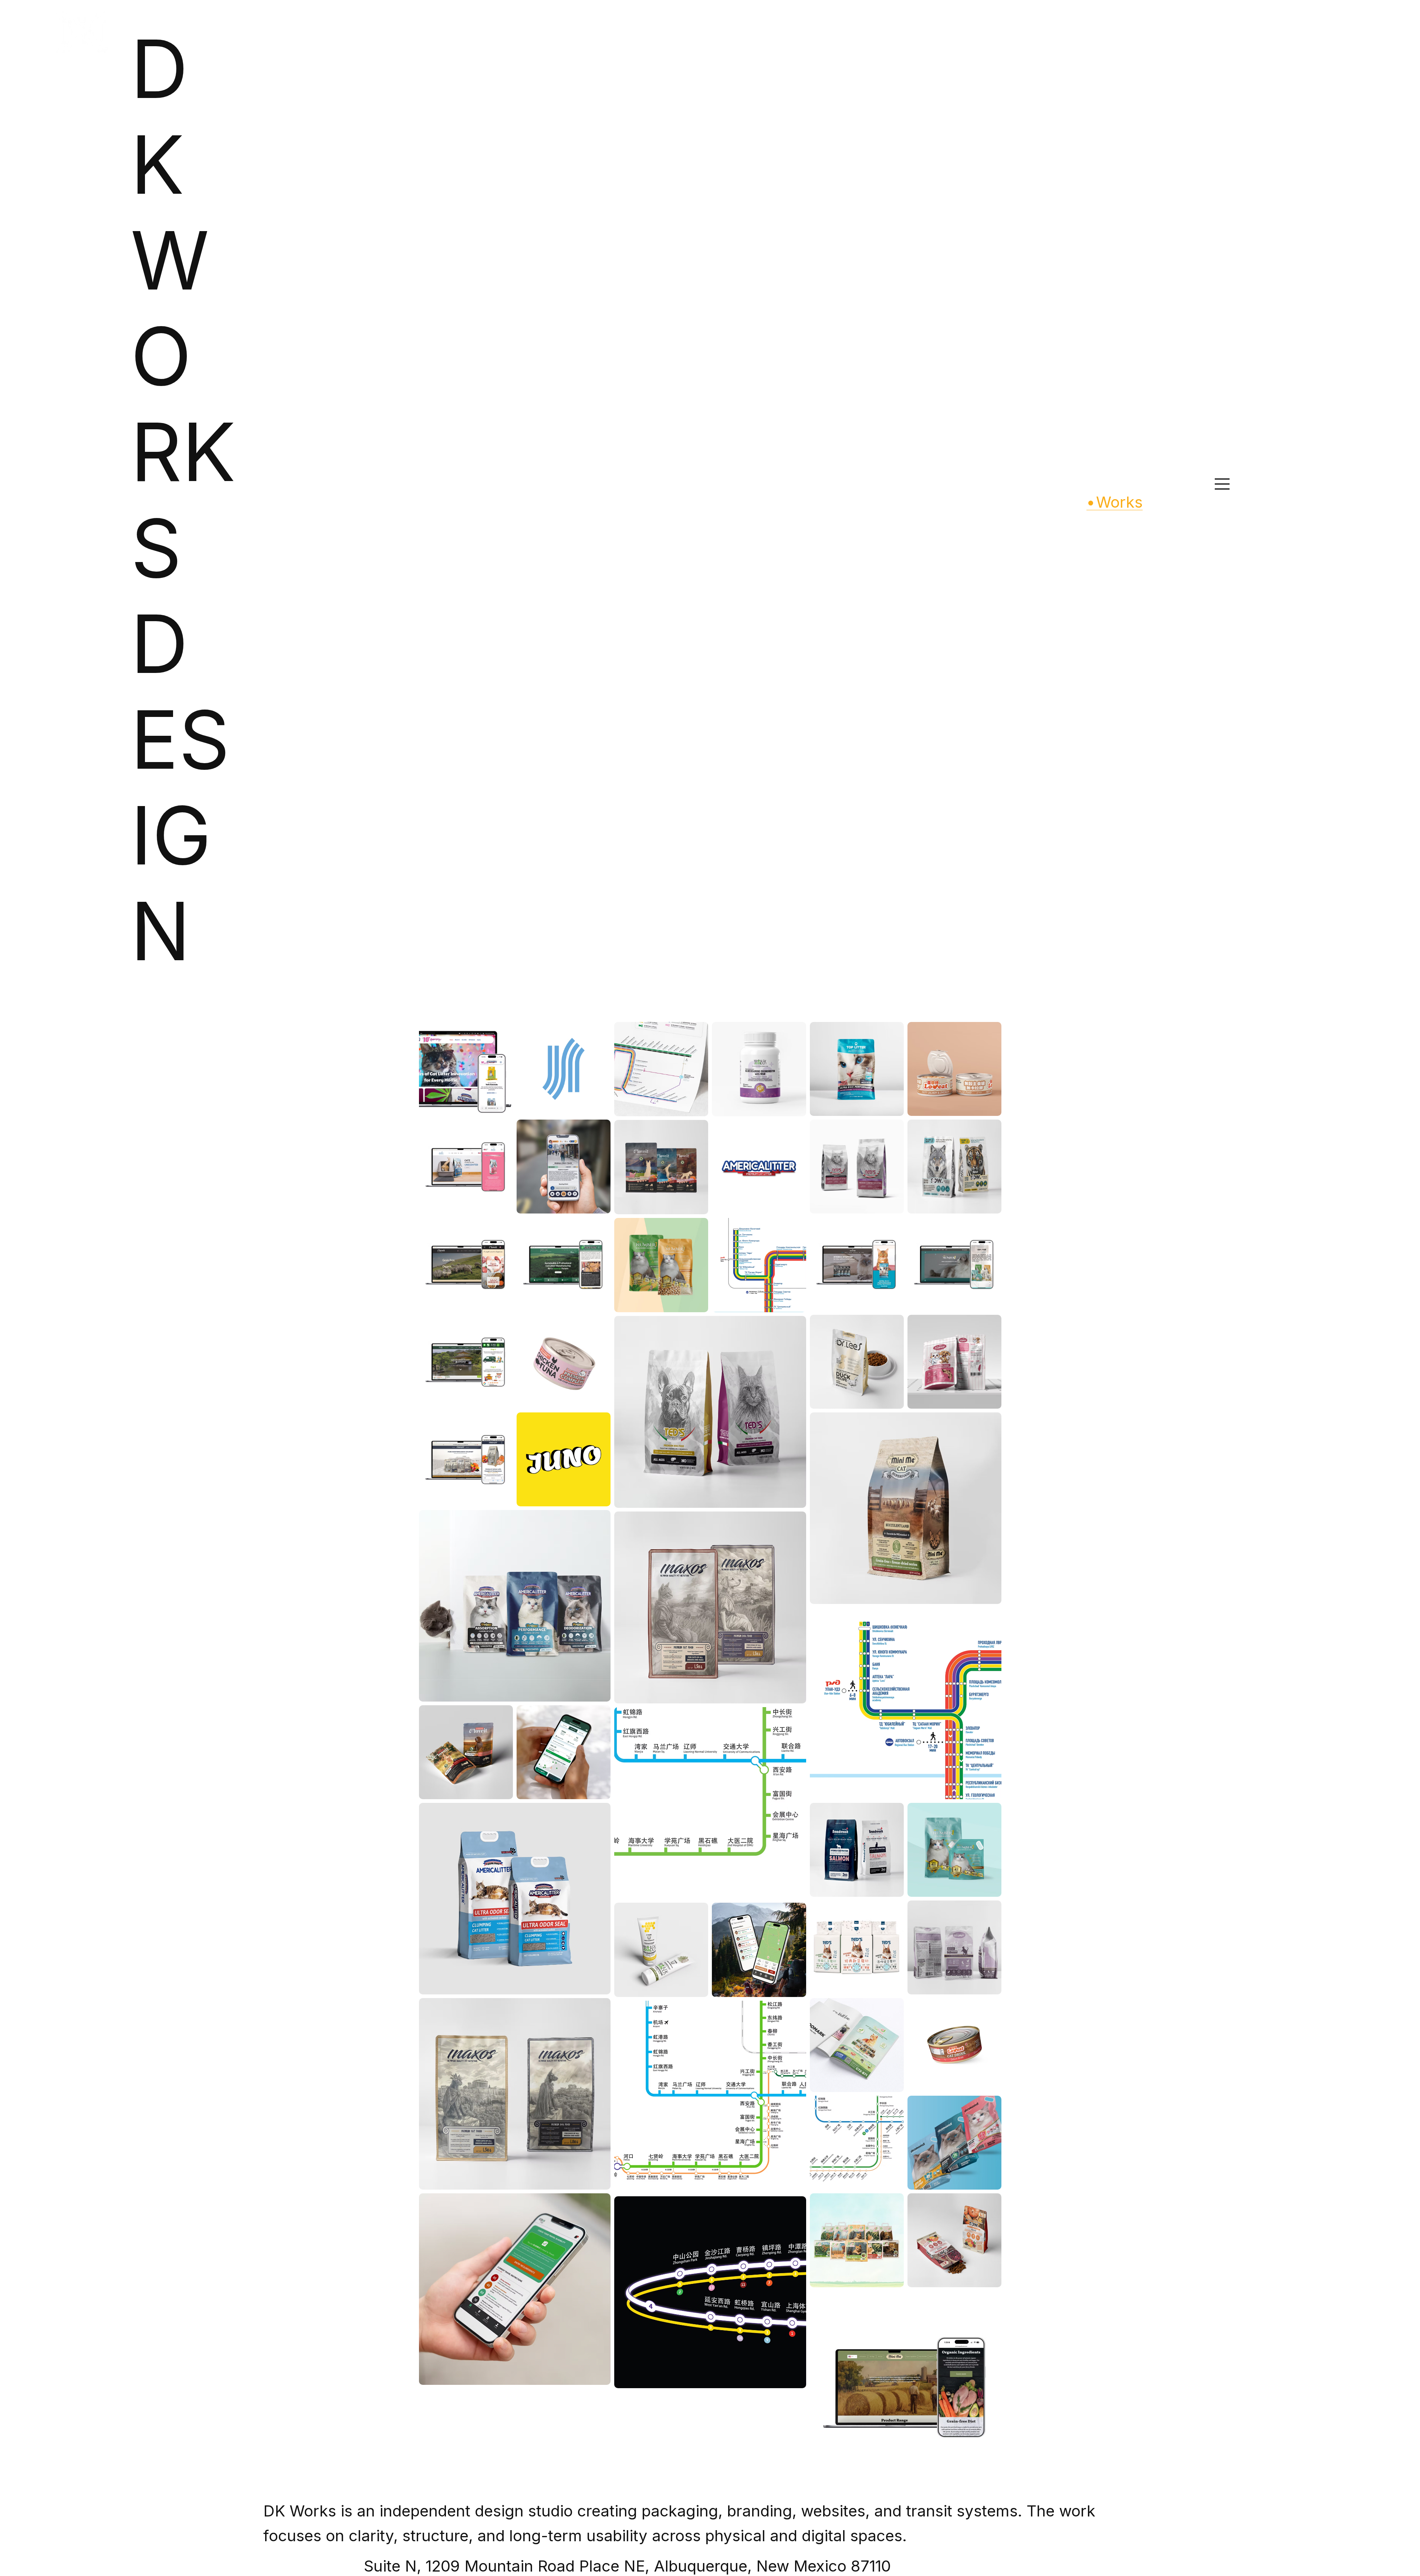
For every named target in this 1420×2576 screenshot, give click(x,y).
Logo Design (586, 1006)
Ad (498, 1006)
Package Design (722, 1006)
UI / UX (777, 1006)
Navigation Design (651, 1006)
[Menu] (1223, 484)
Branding (534, 1006)
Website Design (830, 1006)
